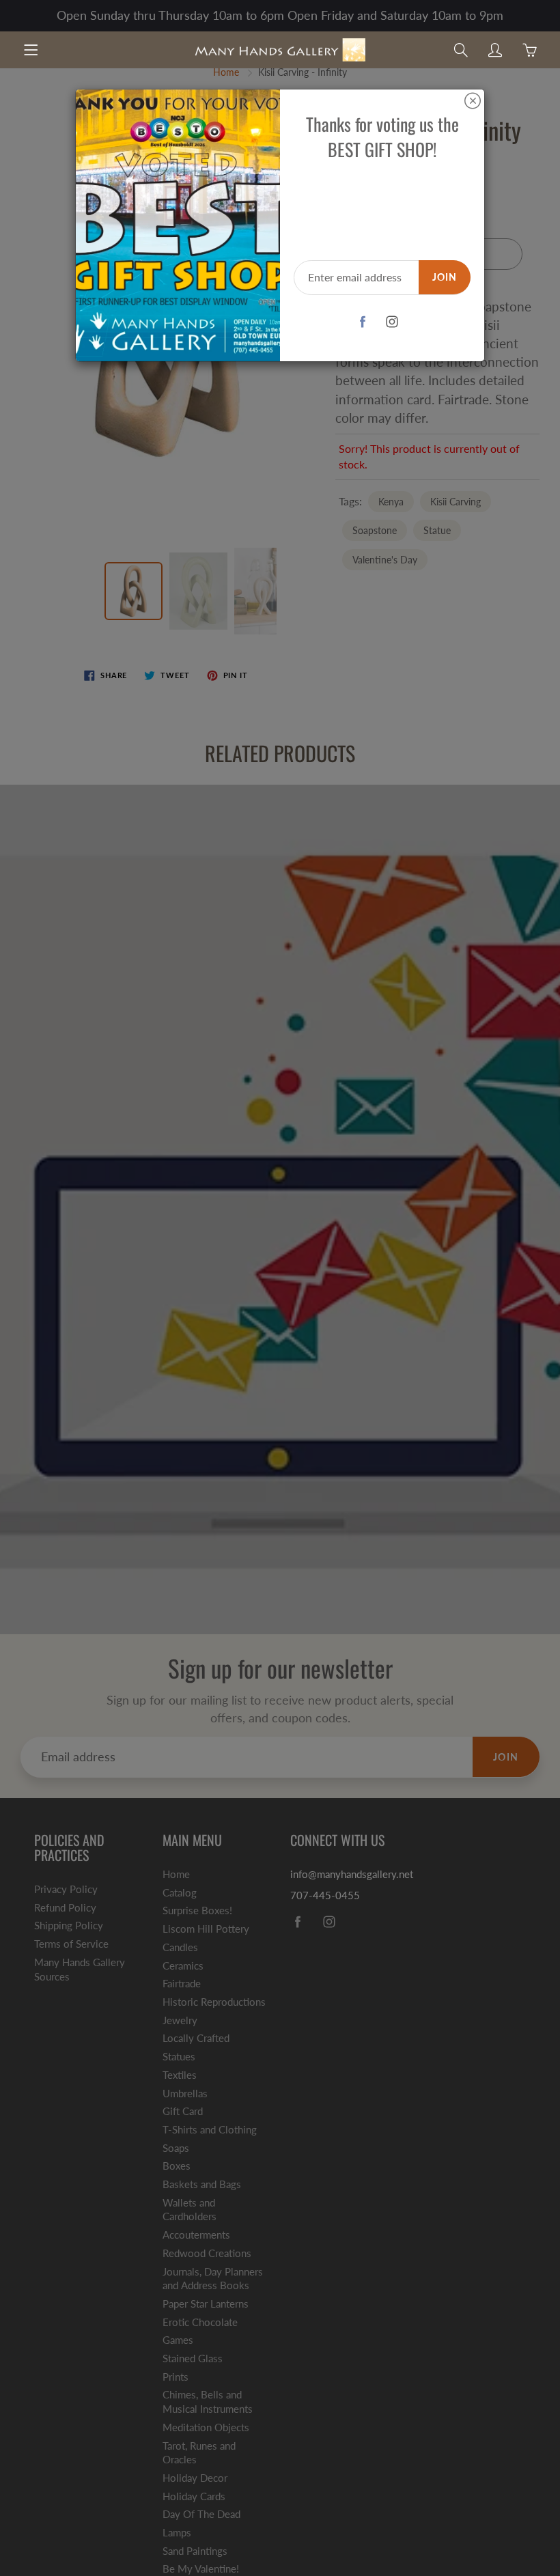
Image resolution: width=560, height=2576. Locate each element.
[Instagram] (392, 322)
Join (445, 277)
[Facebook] (363, 322)
